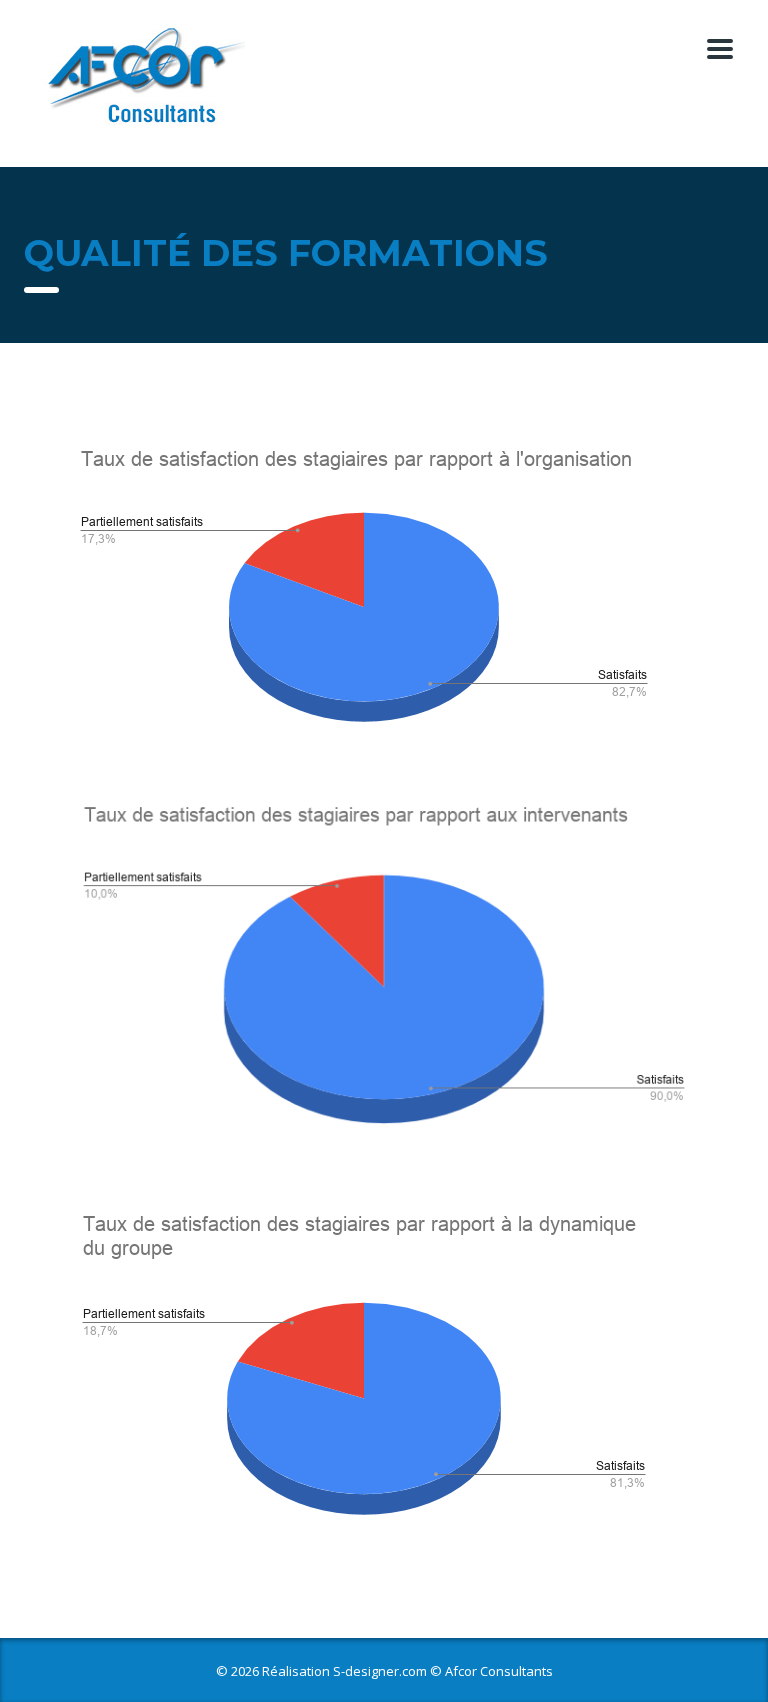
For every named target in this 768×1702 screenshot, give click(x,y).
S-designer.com (380, 1671)
